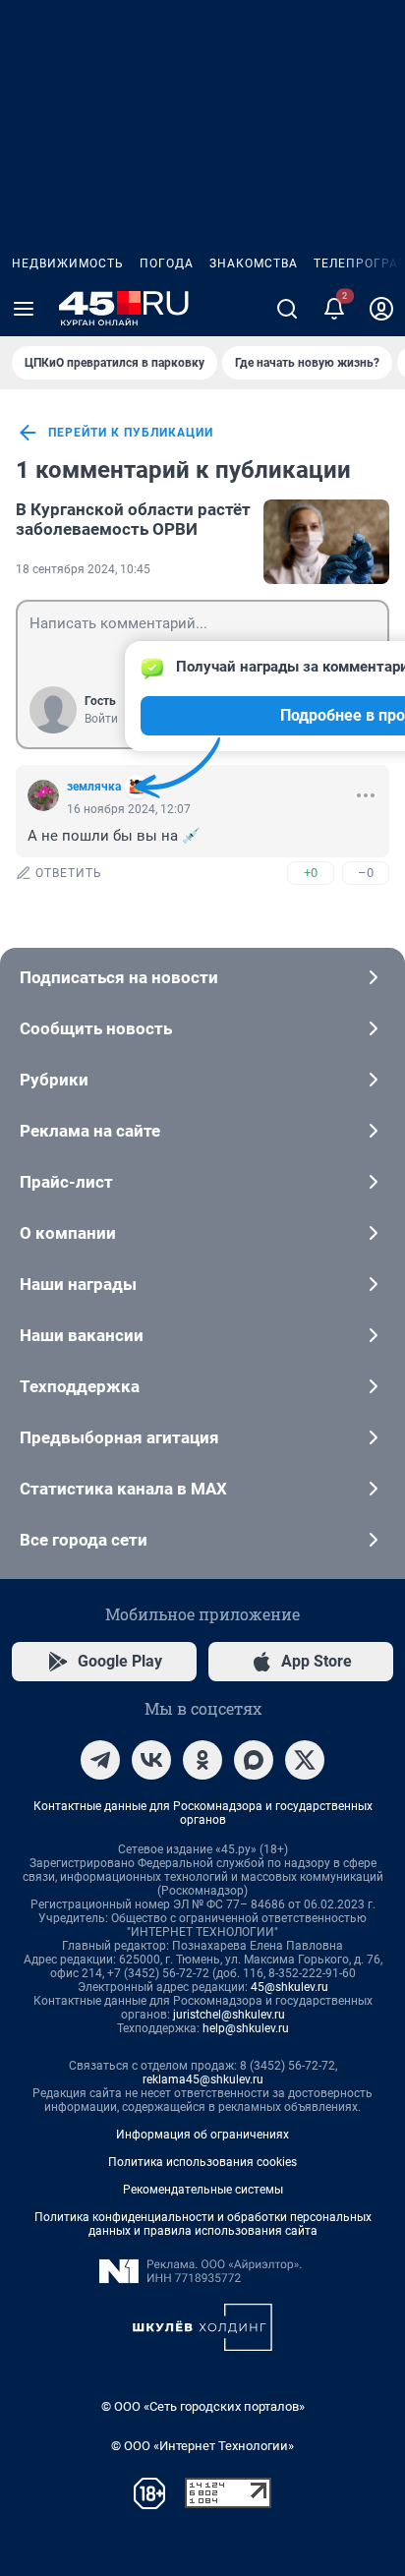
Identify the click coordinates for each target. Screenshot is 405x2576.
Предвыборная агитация (119, 1437)
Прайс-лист (66, 1182)
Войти (101, 719)
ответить (69, 873)
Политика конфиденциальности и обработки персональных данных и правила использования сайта (203, 2224)
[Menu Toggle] (24, 309)
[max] (254, 1760)
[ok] (202, 1760)
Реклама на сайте (90, 1131)
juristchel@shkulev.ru (229, 2015)
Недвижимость (68, 263)
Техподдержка (80, 1386)
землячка (94, 787)
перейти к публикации (131, 433)
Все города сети (84, 1540)
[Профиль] (381, 309)
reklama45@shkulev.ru (203, 2079)
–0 (366, 873)
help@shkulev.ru (246, 2028)
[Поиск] (287, 309)
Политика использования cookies (202, 2162)
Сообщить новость (96, 1028)
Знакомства (254, 263)
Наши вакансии (82, 1335)
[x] (305, 1760)
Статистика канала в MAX (123, 1489)
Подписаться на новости (119, 977)
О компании (68, 1233)
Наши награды (78, 1284)
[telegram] (100, 1760)
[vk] (151, 1760)
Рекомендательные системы (203, 2190)
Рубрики (54, 1080)
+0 (311, 873)
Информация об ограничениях (202, 2135)
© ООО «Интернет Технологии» (202, 2446)
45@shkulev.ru (289, 1987)
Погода (167, 263)
